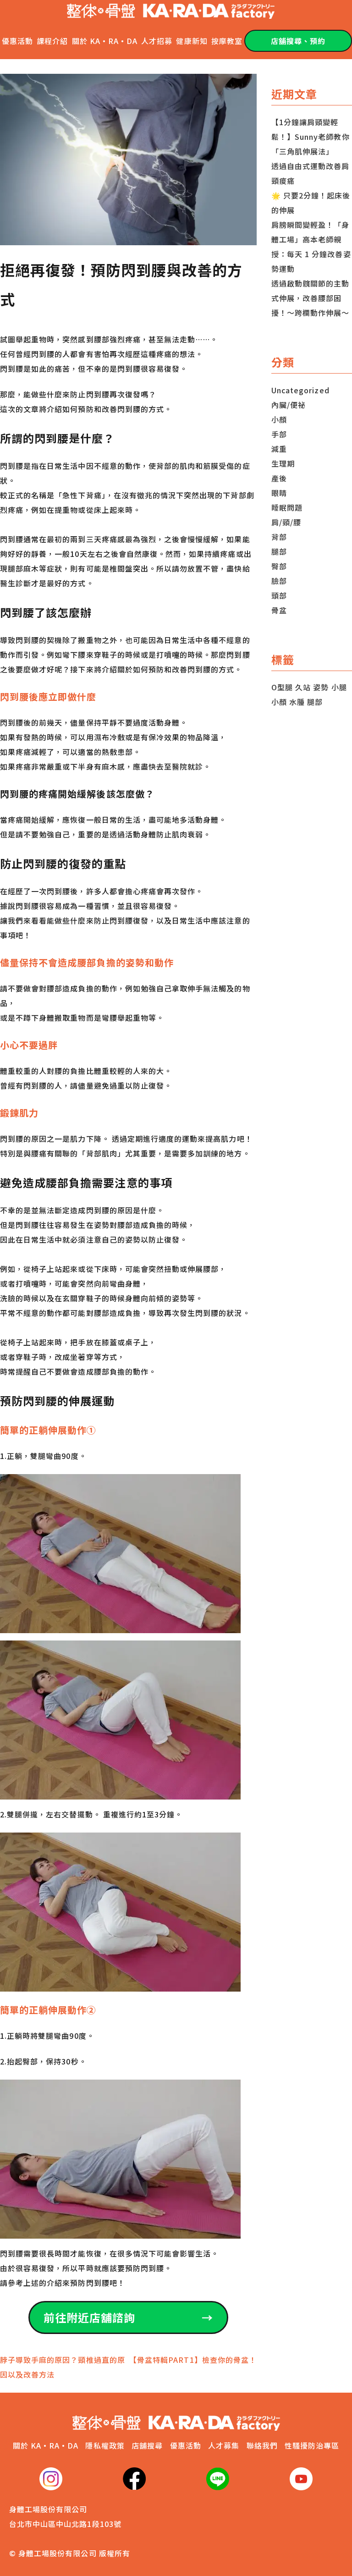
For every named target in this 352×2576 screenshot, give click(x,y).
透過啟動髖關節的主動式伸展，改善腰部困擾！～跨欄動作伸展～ (311, 298)
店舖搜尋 (147, 2445)
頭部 (279, 595)
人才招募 (157, 41)
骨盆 (279, 610)
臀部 (279, 566)
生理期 (283, 463)
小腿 (339, 687)
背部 (279, 537)
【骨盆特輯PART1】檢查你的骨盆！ (193, 2360)
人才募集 (224, 2445)
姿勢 (321, 687)
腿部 (279, 551)
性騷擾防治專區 (312, 2445)
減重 (279, 449)
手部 (279, 434)
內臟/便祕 (289, 405)
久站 (303, 687)
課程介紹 (52, 41)
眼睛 (279, 493)
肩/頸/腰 (286, 522)
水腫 (297, 702)
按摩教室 (227, 41)
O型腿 (282, 687)
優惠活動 (17, 41)
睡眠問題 (287, 507)
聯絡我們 (262, 2445)
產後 (279, 478)
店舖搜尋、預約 (298, 41)
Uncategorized (300, 390)
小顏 (279, 419)
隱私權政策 (105, 2445)
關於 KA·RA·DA (105, 41)
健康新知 (192, 41)
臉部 (279, 581)
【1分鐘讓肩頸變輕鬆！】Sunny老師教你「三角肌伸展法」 (311, 137)
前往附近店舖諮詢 (128, 2317)
